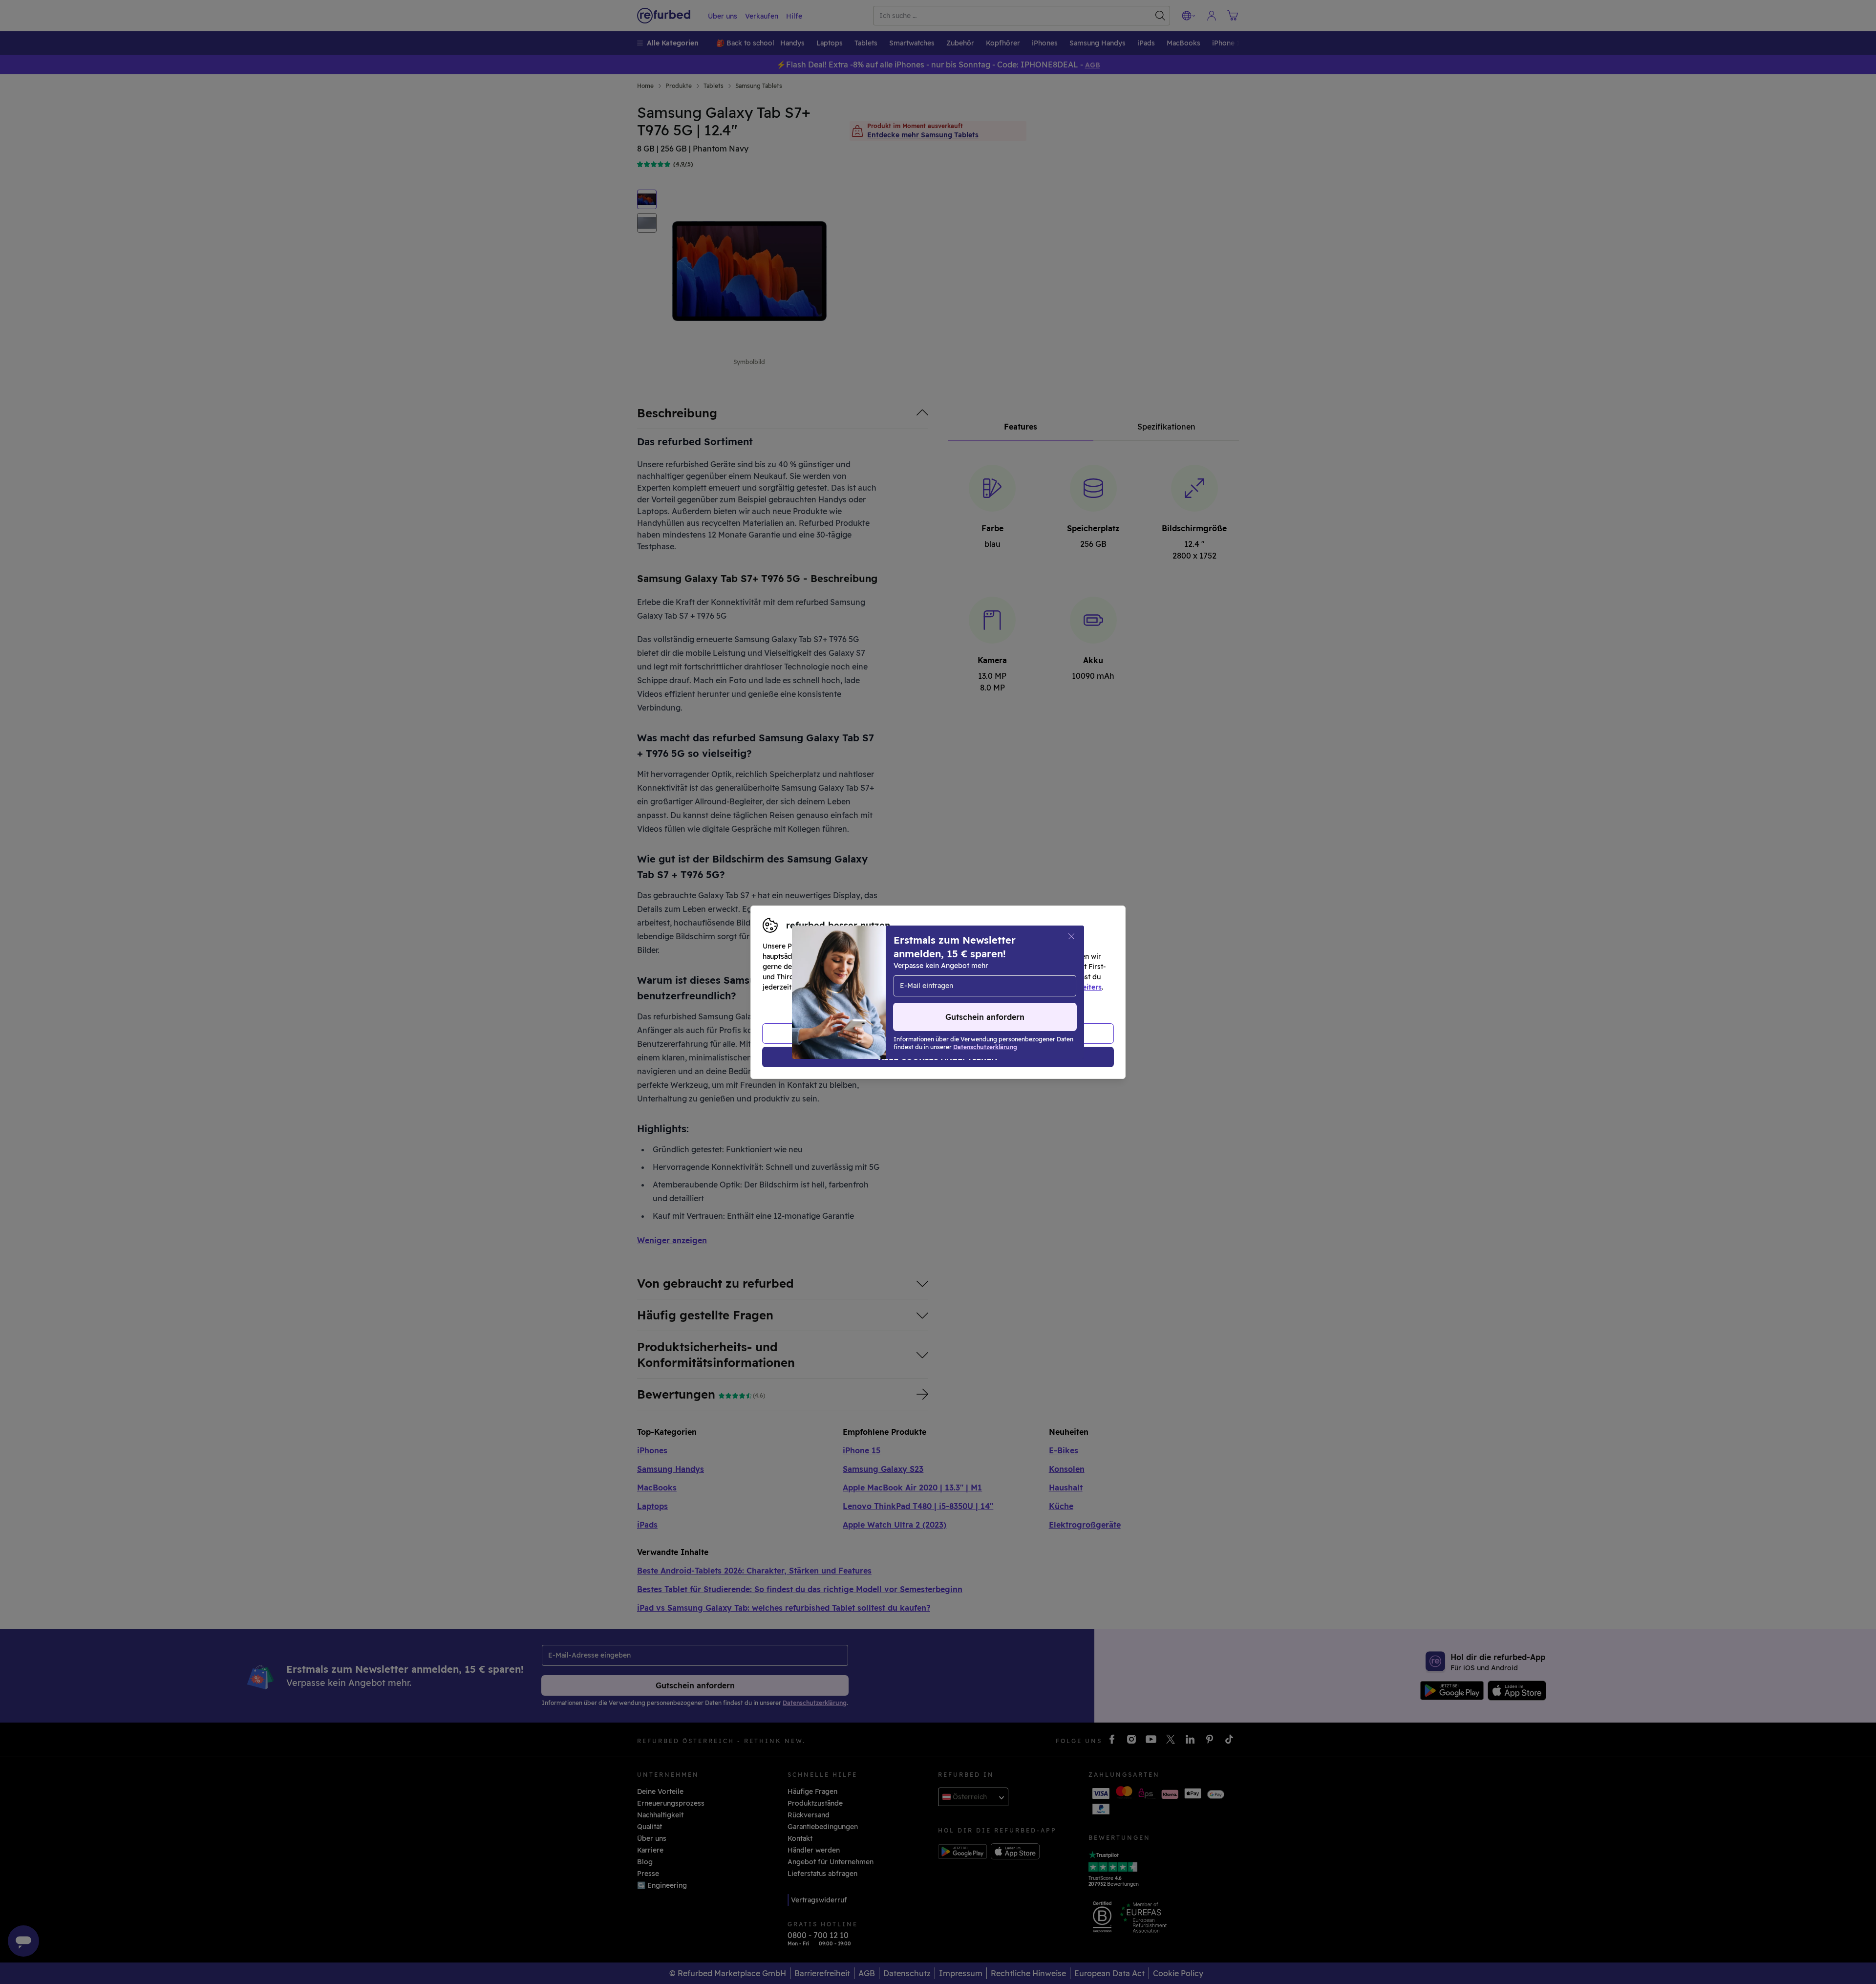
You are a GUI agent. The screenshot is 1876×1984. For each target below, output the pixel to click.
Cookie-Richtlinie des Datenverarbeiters (1034, 987)
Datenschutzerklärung (896, 987)
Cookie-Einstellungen (1031, 977)
